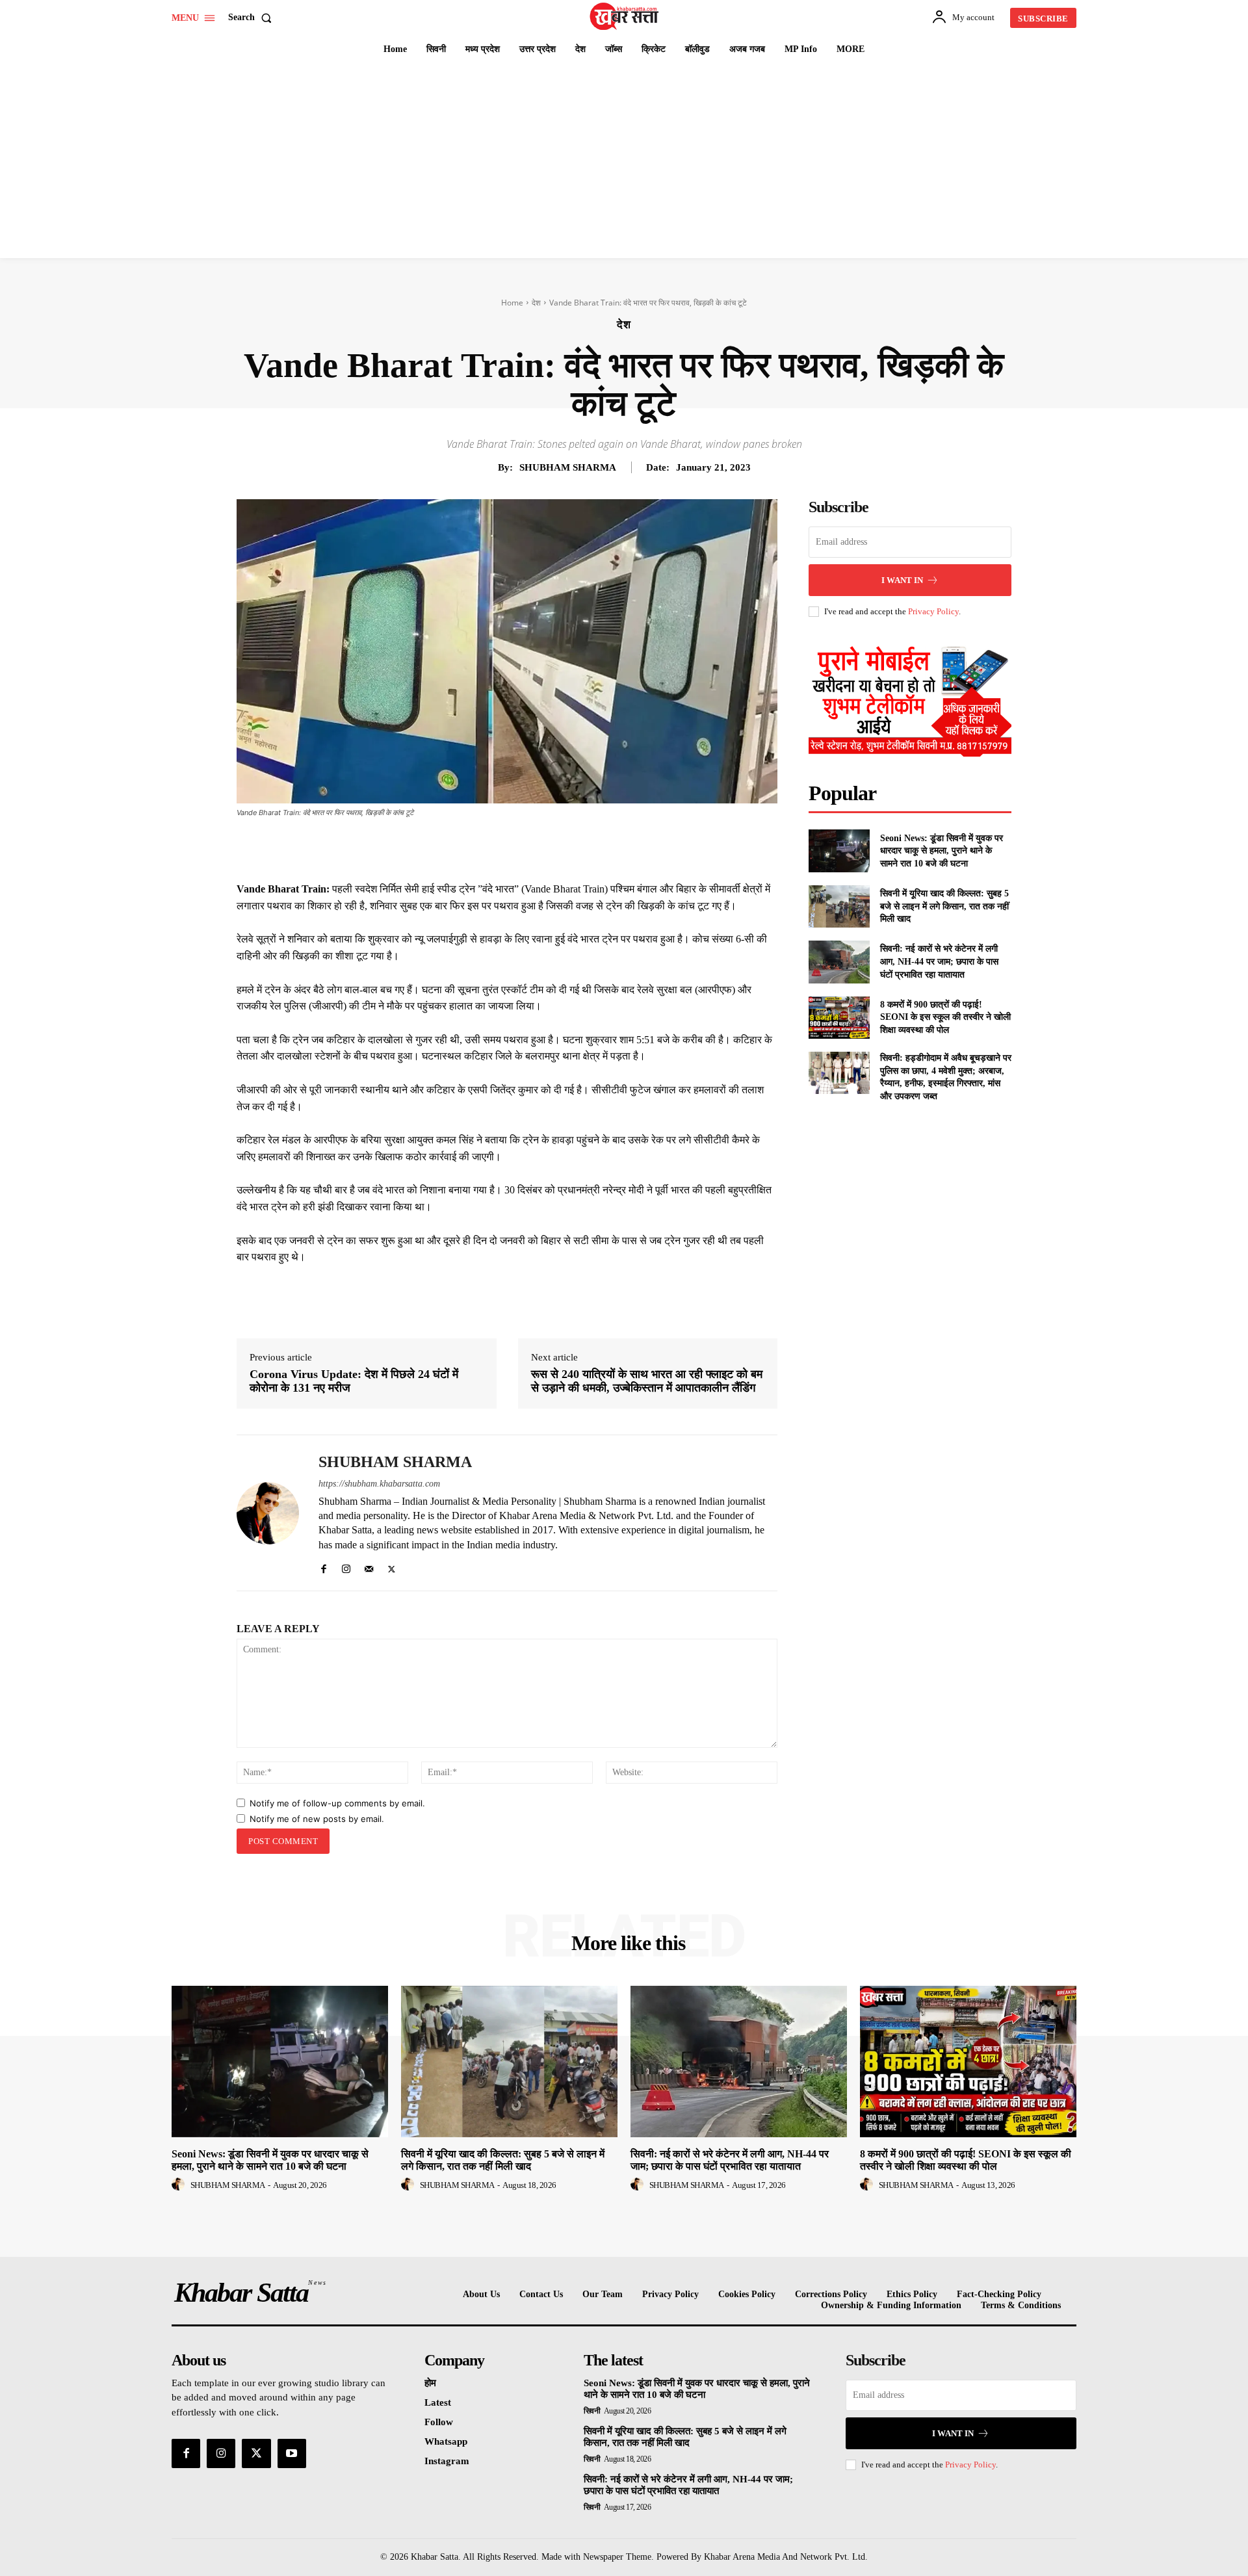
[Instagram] (346, 1566)
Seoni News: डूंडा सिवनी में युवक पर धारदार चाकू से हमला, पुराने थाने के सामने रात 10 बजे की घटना (942, 851)
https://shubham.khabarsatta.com (379, 1484)
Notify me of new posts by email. (317, 1819)
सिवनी (592, 2411)
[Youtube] (292, 2453)
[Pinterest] (530, 848)
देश (536, 303)
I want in (902, 580)
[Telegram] (590, 848)
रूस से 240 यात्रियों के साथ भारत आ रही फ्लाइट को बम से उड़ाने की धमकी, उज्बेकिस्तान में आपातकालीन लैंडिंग (647, 1381)
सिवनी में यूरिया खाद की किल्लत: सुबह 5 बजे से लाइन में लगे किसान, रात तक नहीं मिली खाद (944, 906)
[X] (500, 848)
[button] (253, 18)
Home (512, 303)
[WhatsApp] (560, 848)
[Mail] (369, 1566)
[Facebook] (471, 848)
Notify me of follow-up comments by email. (337, 1803)
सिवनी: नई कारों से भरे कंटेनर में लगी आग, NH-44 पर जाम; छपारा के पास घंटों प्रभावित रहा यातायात (939, 961)
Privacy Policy (933, 611)
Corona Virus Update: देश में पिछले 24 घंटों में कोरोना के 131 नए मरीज (354, 1381)
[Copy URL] (620, 848)
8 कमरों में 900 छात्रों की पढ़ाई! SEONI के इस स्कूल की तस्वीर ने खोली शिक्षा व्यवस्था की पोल (945, 1017)
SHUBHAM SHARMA (568, 467)
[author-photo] (180, 2185)
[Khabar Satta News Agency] (626, 16)
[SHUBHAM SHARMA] (268, 1513)
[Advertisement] (624, 161)
